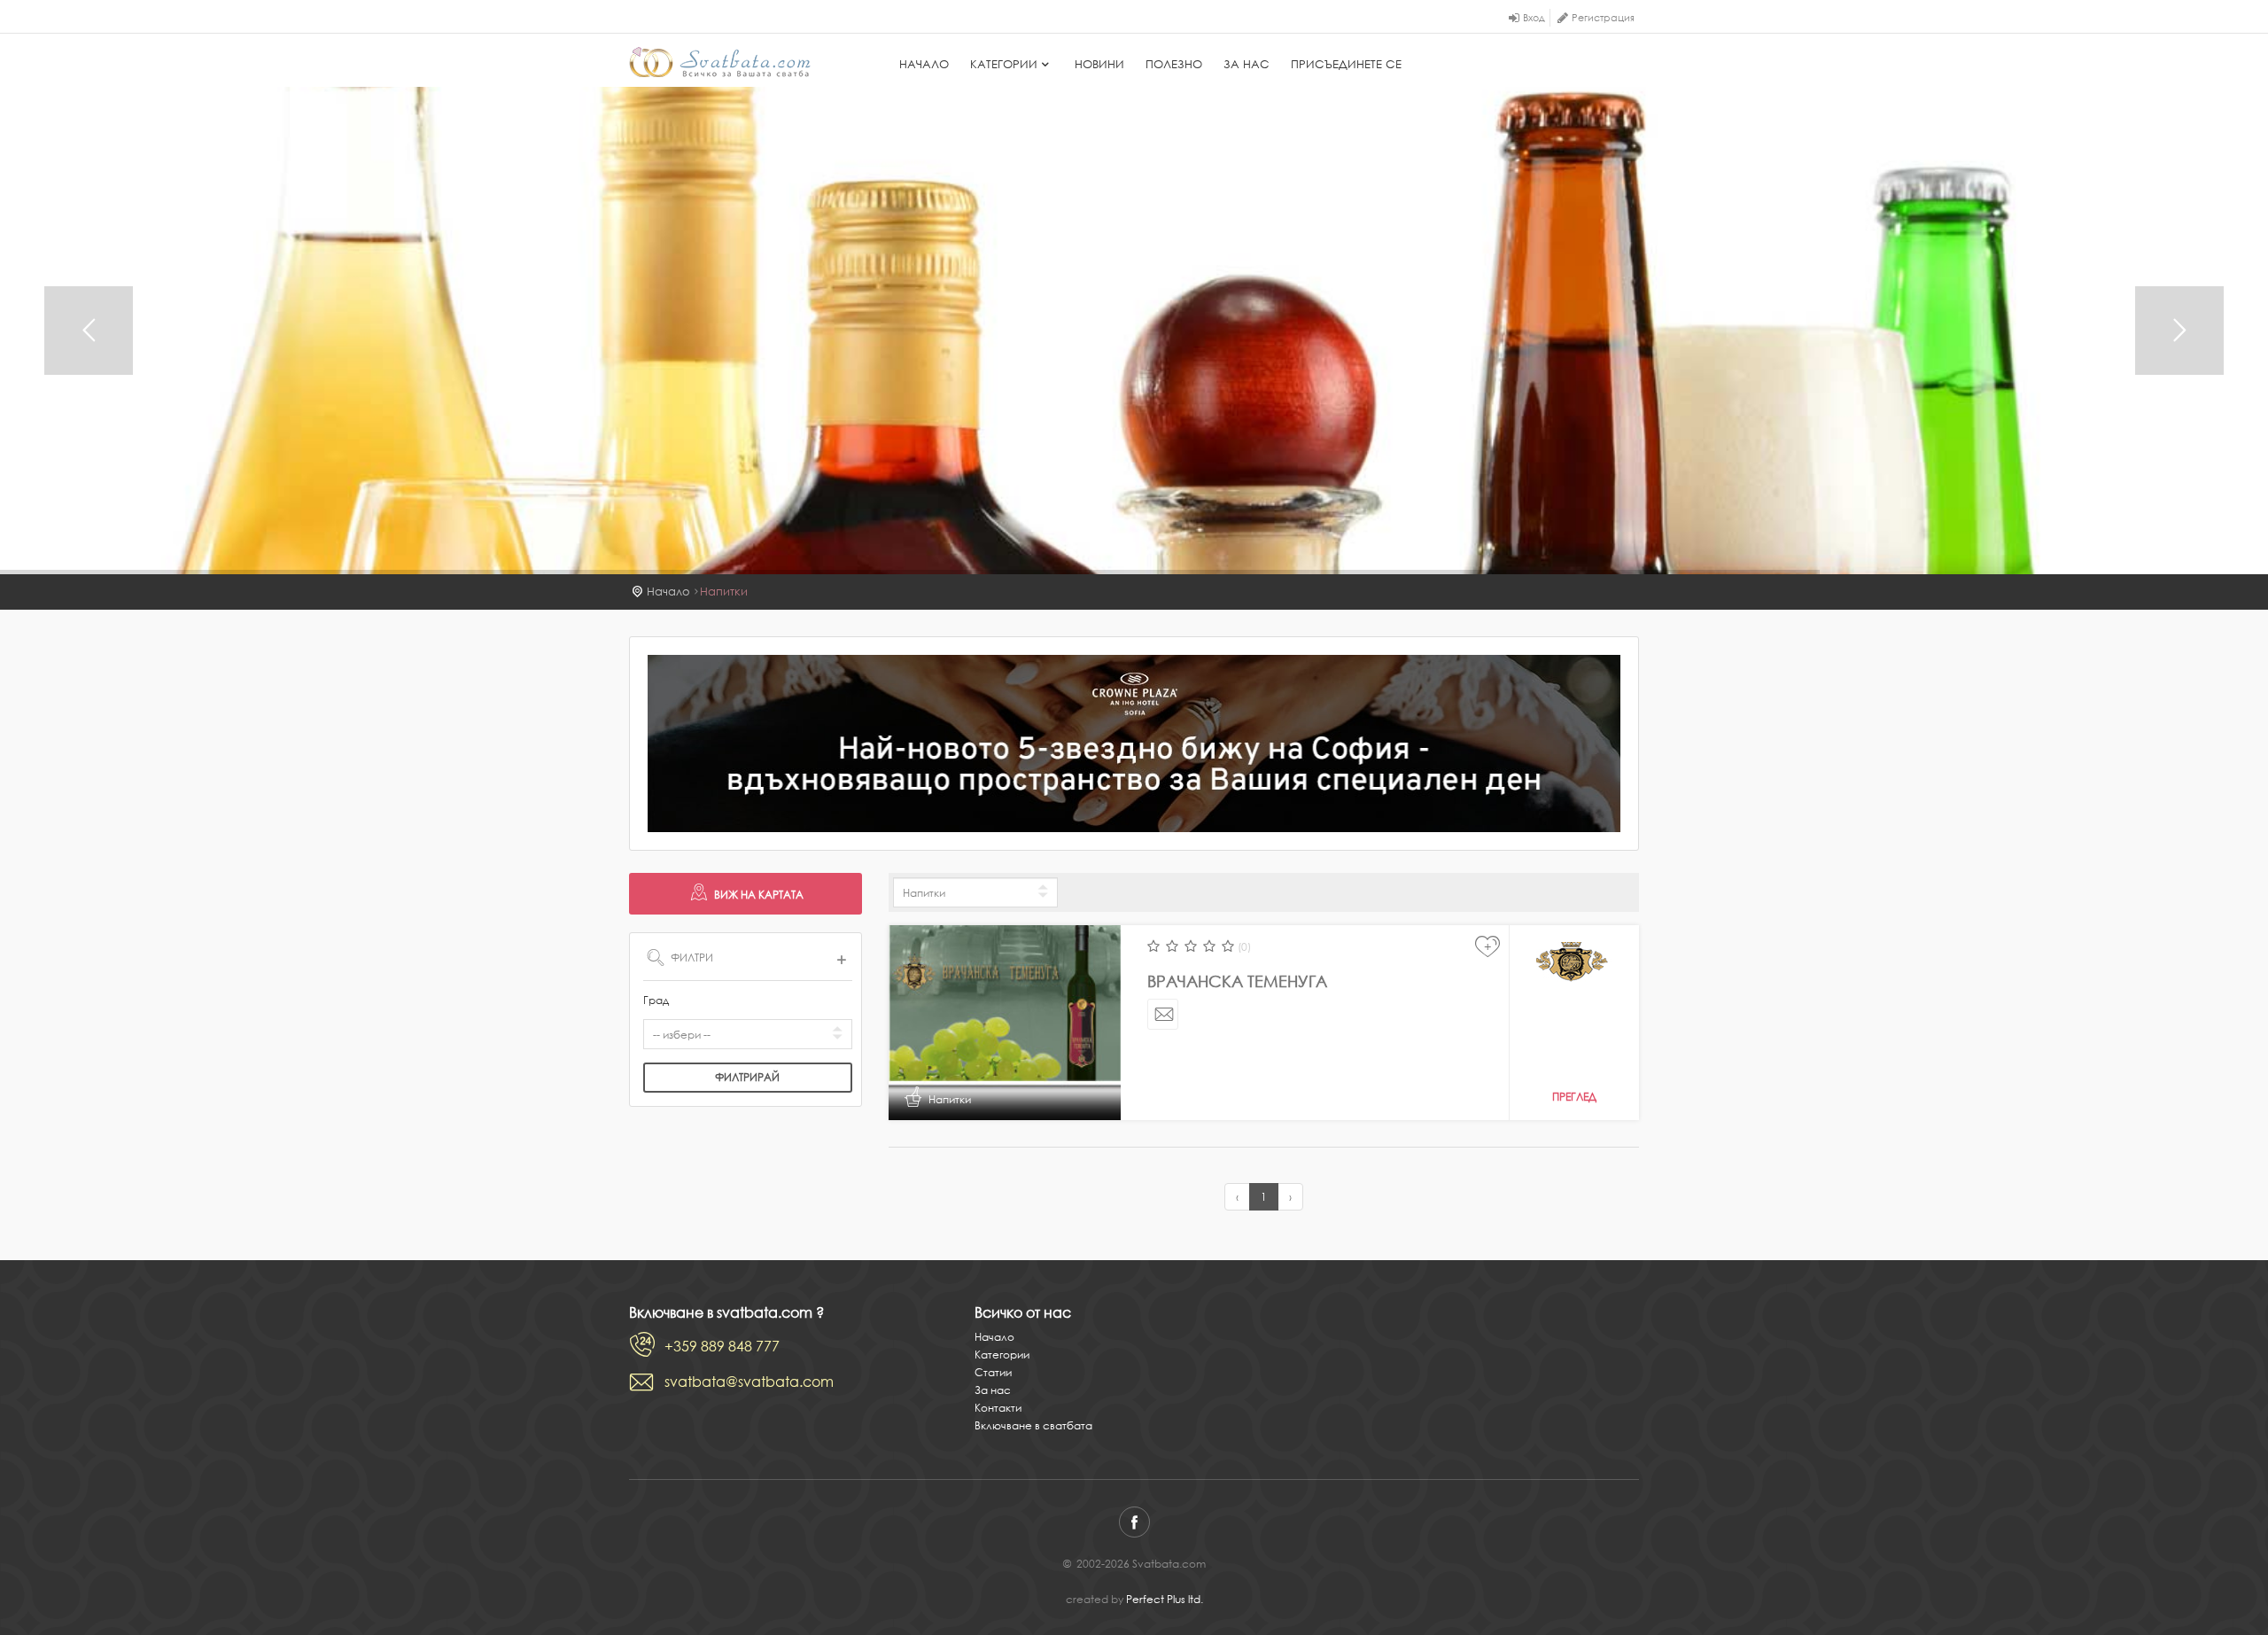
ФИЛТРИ (692, 958)
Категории (1004, 64)
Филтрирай (747, 1077)
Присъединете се (1346, 64)
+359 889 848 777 (722, 1346)
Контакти (998, 1408)
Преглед (1574, 1097)
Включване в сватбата (1033, 1425)
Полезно (1174, 64)
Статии (993, 1372)
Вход (1534, 18)
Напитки (724, 592)
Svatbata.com (720, 62)
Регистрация (1603, 18)
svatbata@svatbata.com (749, 1382)
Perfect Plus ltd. (1165, 1599)
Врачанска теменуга (1237, 981)
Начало (924, 64)
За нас (1247, 64)
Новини (1099, 64)
